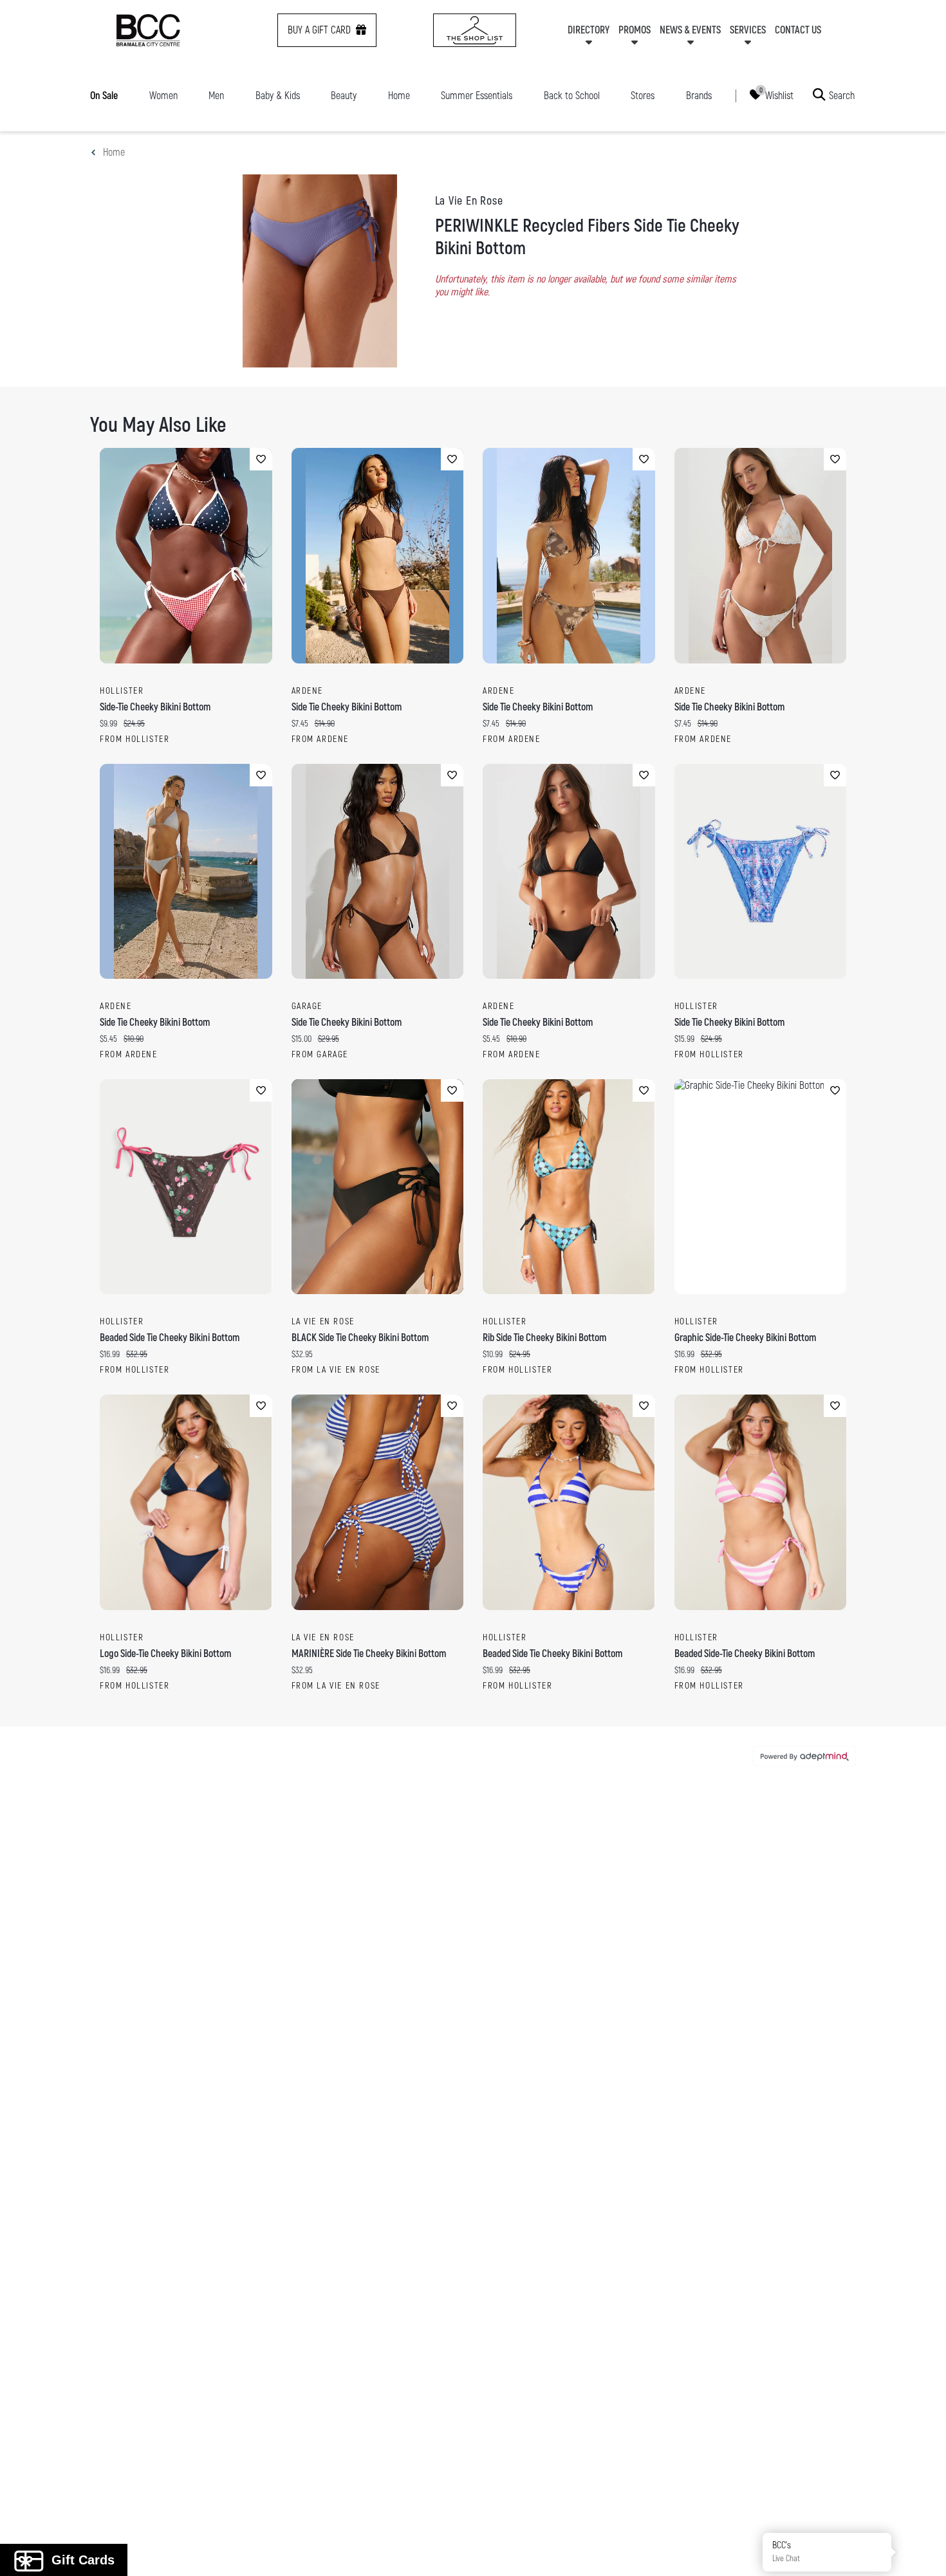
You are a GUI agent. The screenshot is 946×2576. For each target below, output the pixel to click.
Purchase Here (587, 1389)
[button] (922, 2552)
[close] (708, 1119)
